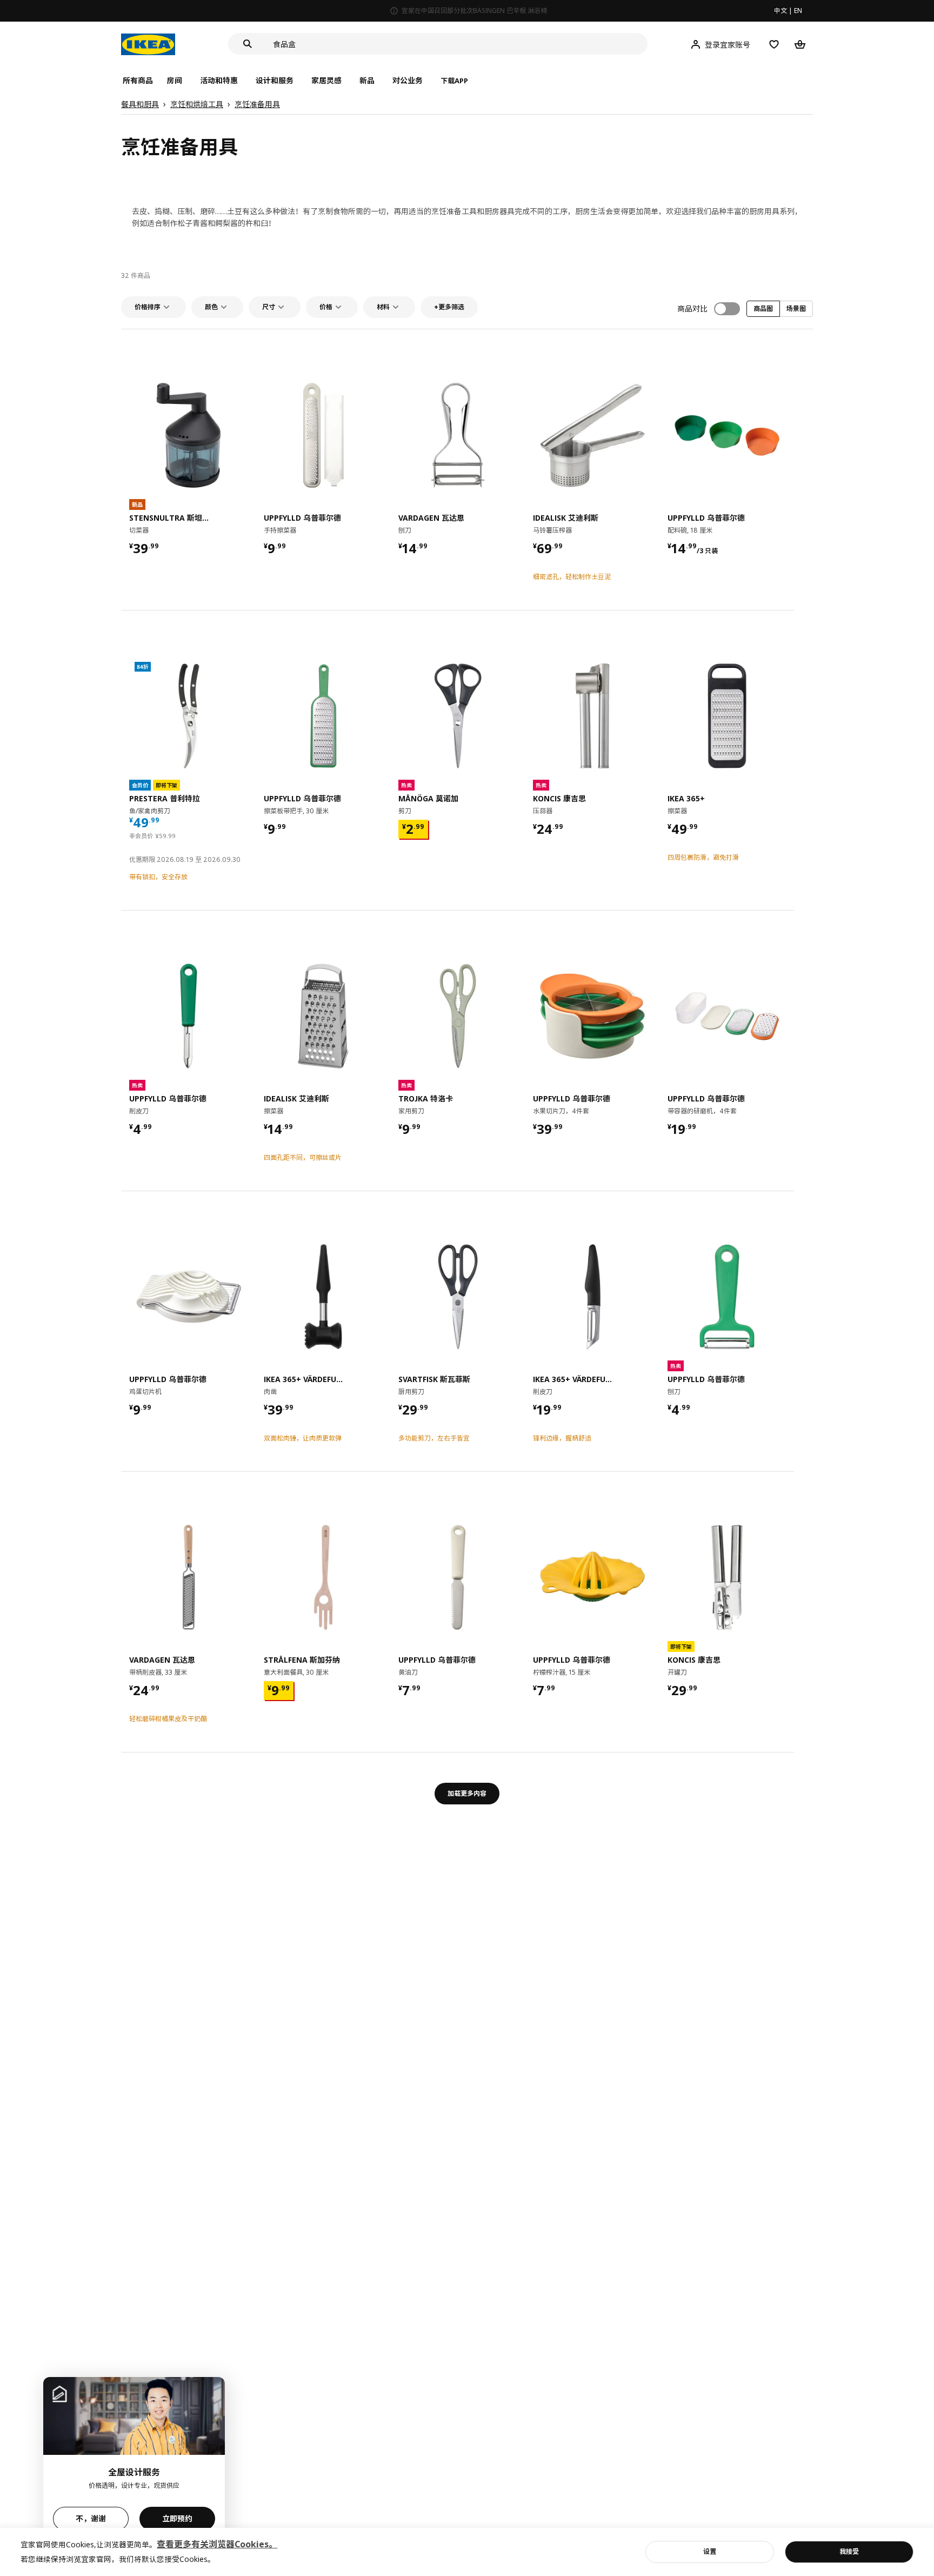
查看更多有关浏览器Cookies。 (217, 2544)
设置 (710, 2551)
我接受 (849, 2551)
